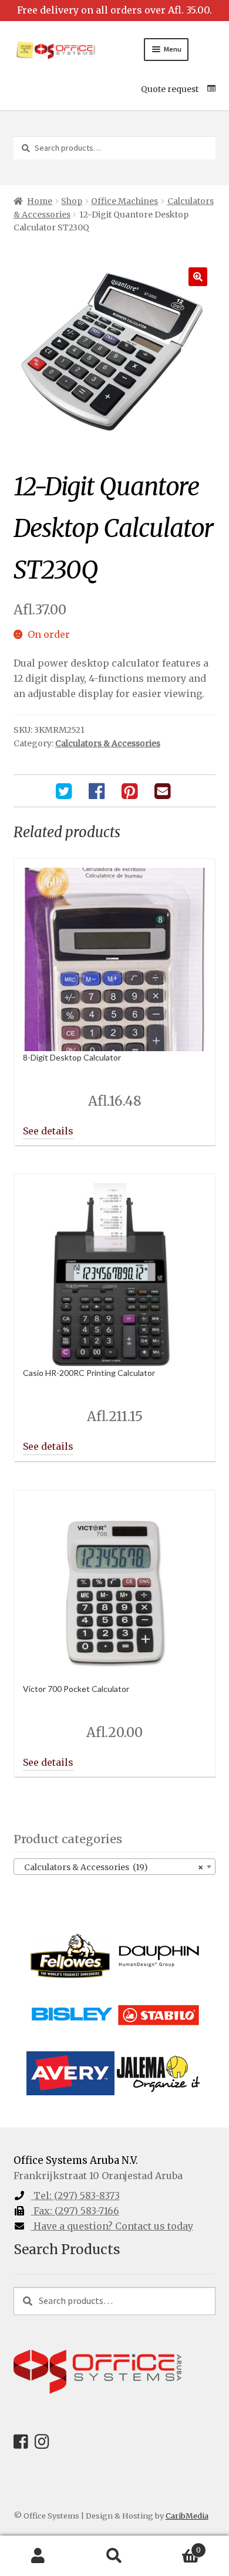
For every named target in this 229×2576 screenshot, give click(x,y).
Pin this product (131, 791)
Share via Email (164, 791)
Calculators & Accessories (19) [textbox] (111, 1867)
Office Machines (124, 201)
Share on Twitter (65, 791)
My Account (38, 2556)
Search (114, 2556)
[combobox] (115, 1867)
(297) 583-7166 (76, 2211)
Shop (72, 201)
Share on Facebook (98, 791)
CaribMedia (187, 2516)
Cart (177, 2546)
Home (40, 201)
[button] (198, 277)
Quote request (170, 89)
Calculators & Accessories (108, 743)
